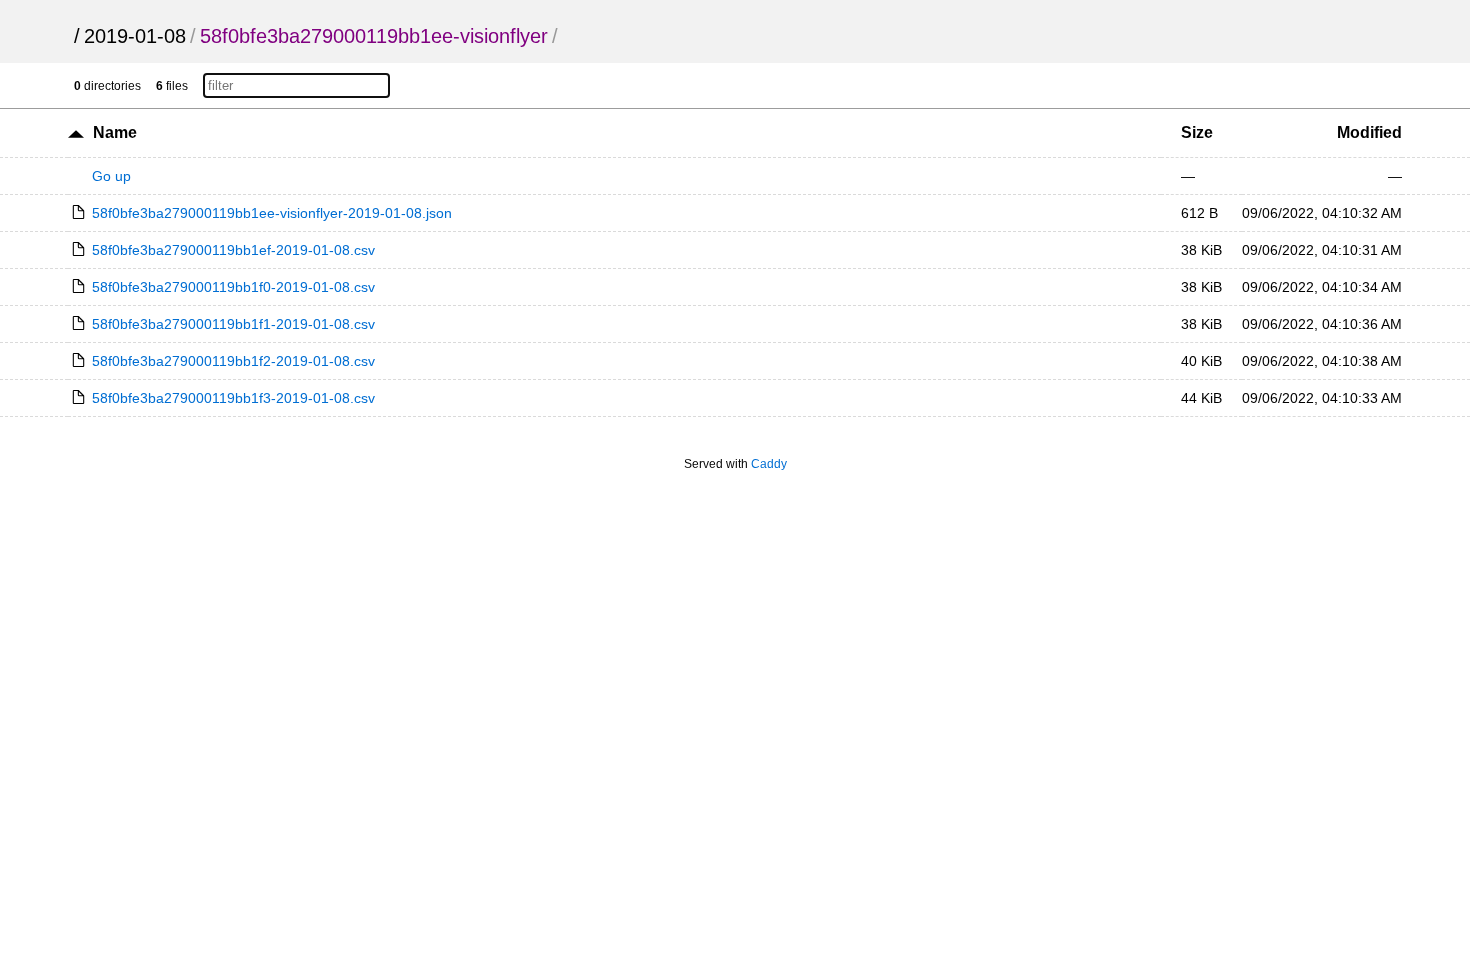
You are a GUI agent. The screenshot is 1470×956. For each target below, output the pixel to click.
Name (115, 132)
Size (1197, 132)
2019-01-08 (135, 36)
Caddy (769, 464)
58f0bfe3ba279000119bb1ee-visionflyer (374, 36)
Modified (1369, 132)
